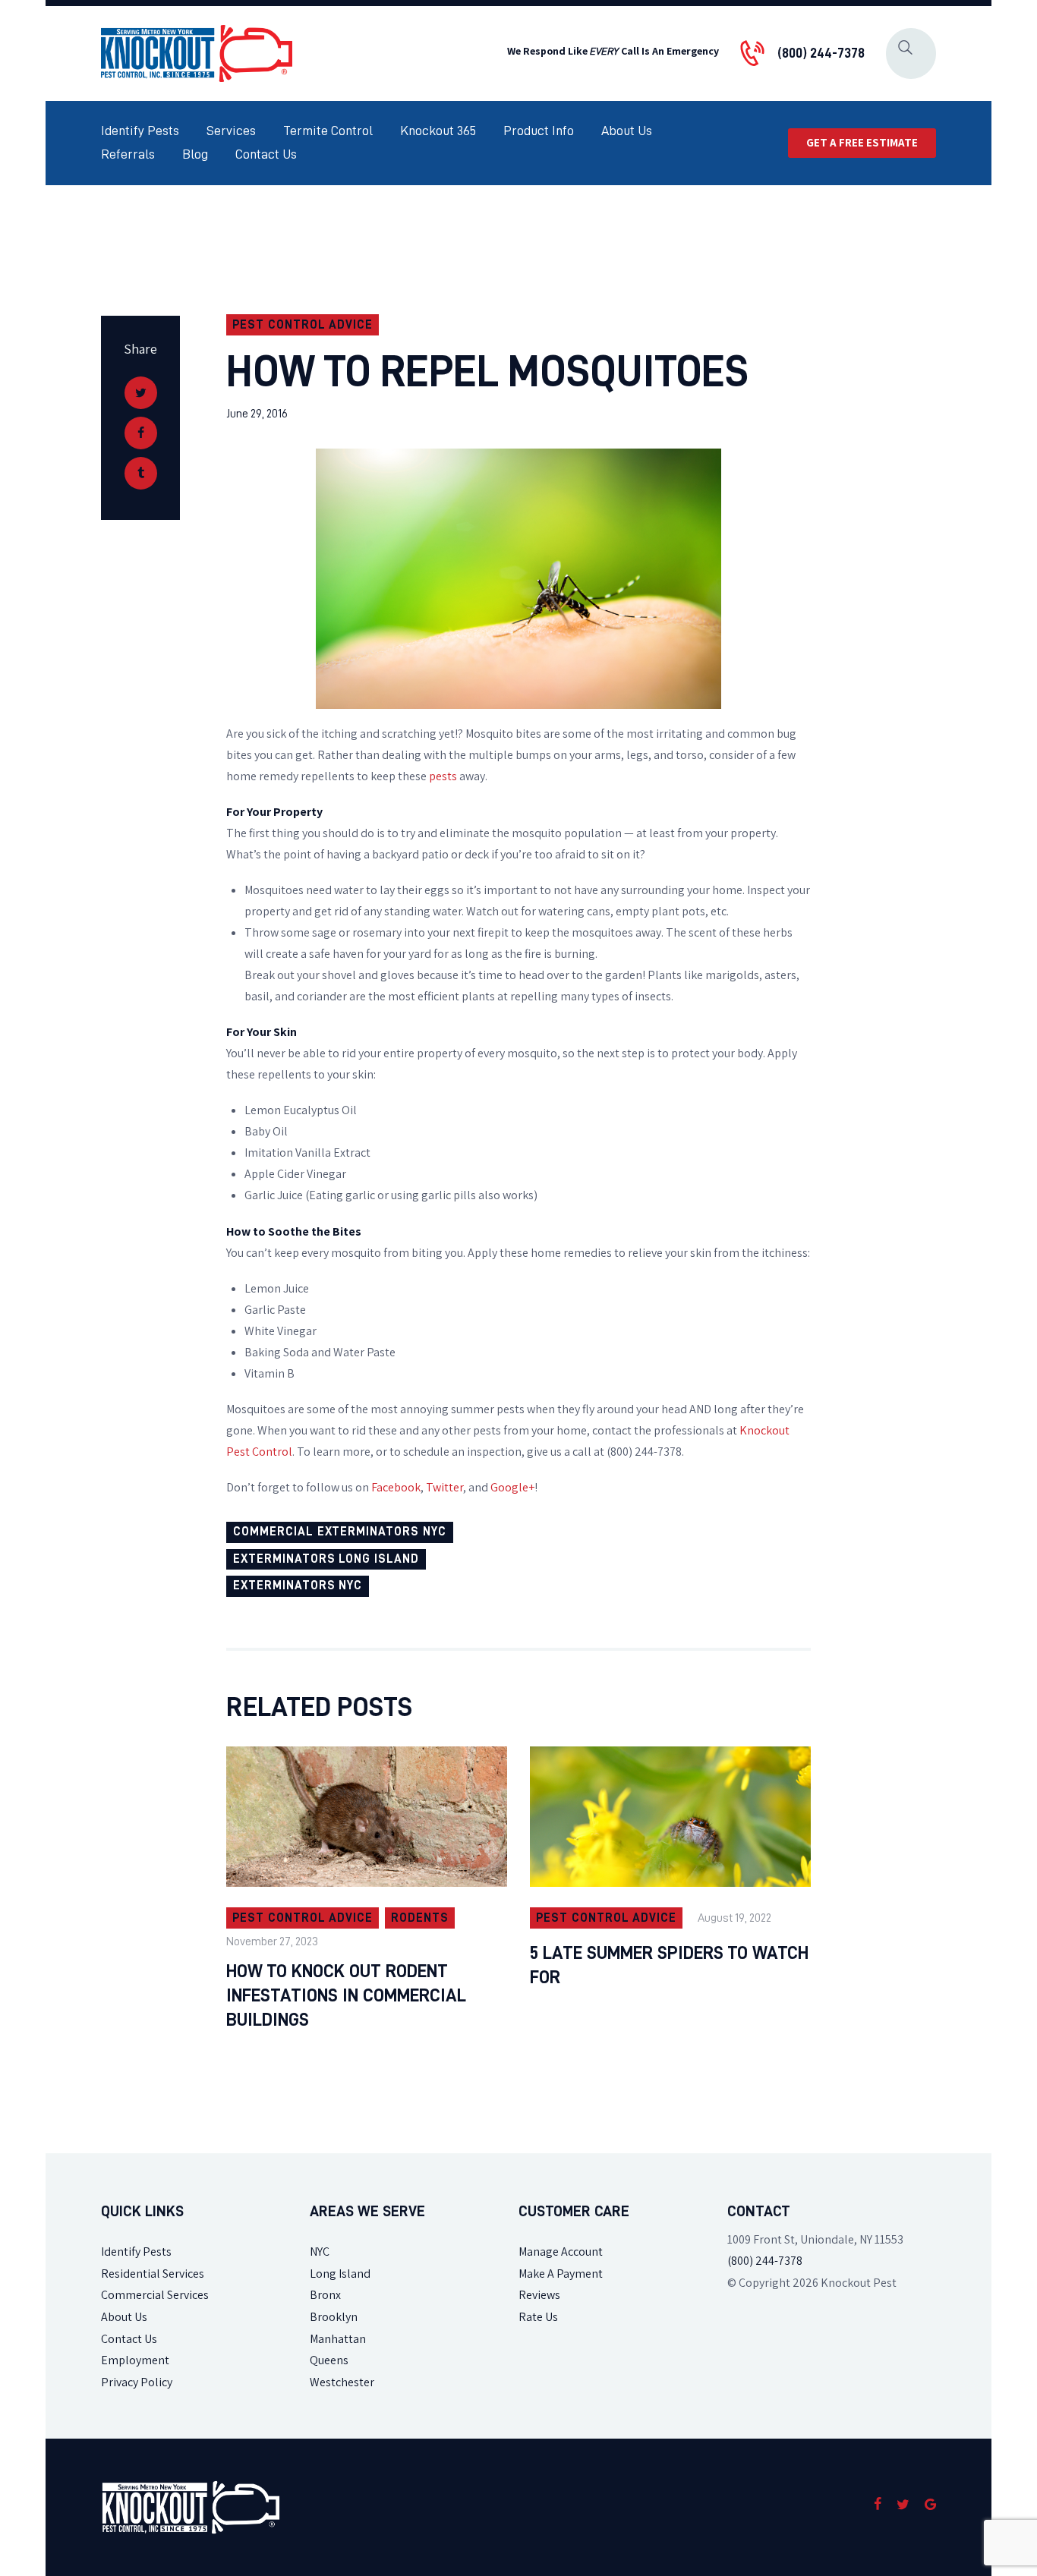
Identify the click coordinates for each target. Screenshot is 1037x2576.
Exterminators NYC (298, 1586)
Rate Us (538, 2317)
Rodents (420, 1918)
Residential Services (153, 2274)
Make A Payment (561, 2274)
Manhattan (338, 2339)
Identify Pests (136, 2252)
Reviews (539, 2295)
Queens (329, 2360)
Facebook (396, 1487)
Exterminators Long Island (326, 1559)
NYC (320, 2252)
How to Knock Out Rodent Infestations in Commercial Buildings (346, 1995)
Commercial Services (155, 2295)
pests (443, 776)
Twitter (444, 1487)
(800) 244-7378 (765, 2261)
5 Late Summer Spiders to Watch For (669, 1965)
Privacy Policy (137, 2382)
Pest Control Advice (303, 325)
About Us (124, 2317)
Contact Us (129, 2339)
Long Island (340, 2274)
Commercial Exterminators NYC (340, 1532)
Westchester (342, 2382)
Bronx (325, 2295)
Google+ (512, 1487)
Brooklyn (334, 2317)
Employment (135, 2360)
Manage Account (561, 2252)
